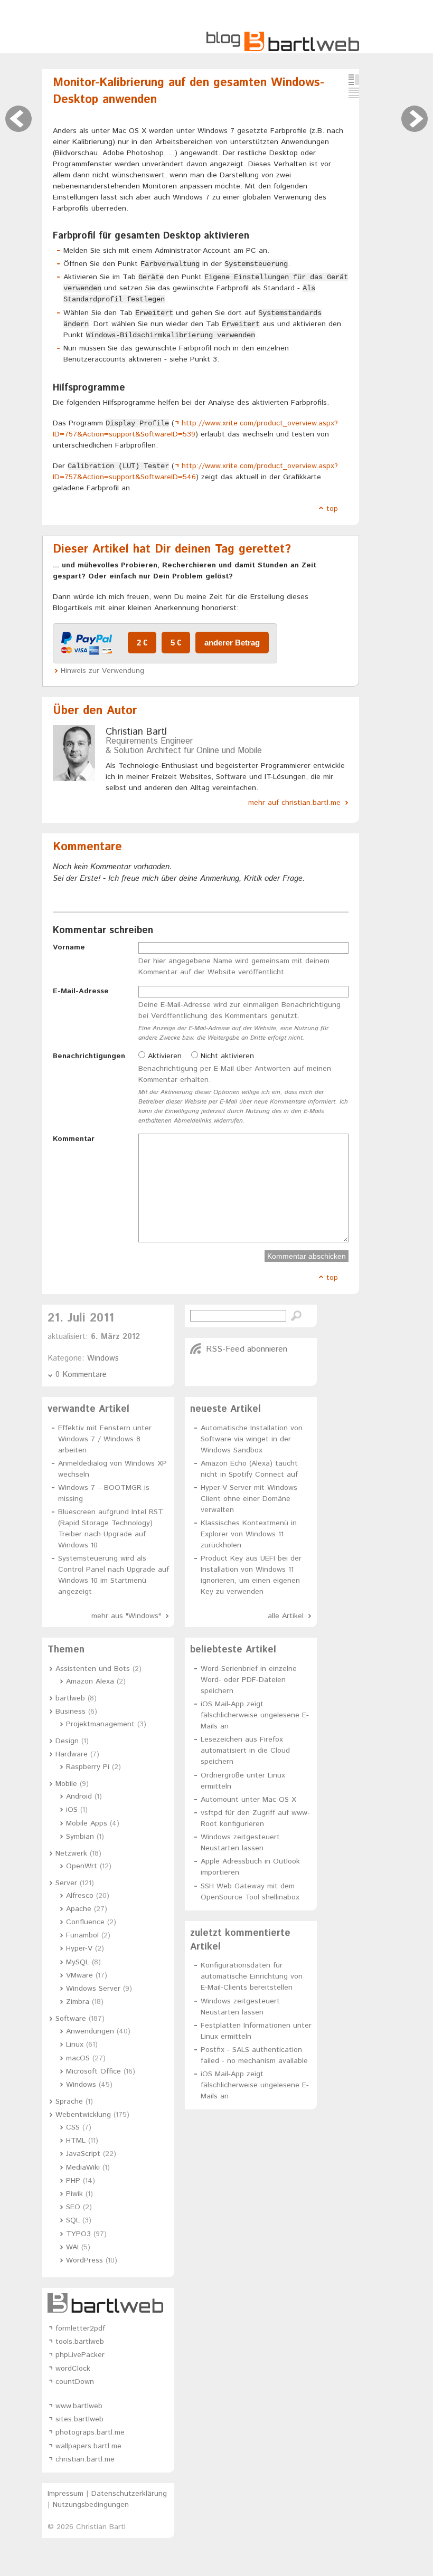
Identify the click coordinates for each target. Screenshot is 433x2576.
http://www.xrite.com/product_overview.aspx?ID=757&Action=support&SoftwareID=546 (195, 472)
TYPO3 (78, 2234)
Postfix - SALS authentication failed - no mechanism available (254, 2055)
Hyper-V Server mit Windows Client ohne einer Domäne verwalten (249, 1499)
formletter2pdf (80, 2328)
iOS (72, 1810)
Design (67, 1741)
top (332, 509)
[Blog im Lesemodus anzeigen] (354, 93)
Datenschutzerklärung (129, 2494)
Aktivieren (163, 1056)
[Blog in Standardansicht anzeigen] (354, 80)
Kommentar (74, 1139)
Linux (75, 2045)
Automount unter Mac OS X (248, 1800)
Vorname (69, 947)
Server (66, 1883)
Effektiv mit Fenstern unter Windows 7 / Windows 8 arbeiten (105, 1439)
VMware (79, 1975)
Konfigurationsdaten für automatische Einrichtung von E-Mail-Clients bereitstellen (252, 1976)
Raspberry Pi (88, 1767)
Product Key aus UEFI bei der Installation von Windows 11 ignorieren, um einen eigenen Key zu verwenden (251, 1575)
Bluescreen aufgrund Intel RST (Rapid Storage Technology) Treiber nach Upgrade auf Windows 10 (111, 1529)
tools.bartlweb (80, 2342)
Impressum (65, 2494)
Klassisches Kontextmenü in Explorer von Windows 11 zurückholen (249, 1534)
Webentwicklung (83, 2115)
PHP (73, 2181)
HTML (76, 2141)
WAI (72, 2247)
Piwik (74, 2194)
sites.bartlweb (79, 2419)
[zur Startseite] (283, 50)
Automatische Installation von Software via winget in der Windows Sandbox (252, 1439)
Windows (103, 1358)
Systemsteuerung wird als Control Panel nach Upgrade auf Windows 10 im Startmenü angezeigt (114, 1575)
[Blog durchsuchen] (296, 1316)
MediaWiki (83, 2168)
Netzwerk (71, 1853)
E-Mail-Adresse (81, 991)
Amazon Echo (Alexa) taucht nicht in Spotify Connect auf (249, 1469)
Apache (79, 1909)
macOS (78, 2058)
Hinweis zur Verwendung (102, 671)
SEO (73, 2207)
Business (70, 1712)
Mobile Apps (87, 1823)
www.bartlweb (79, 2406)
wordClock (73, 2369)
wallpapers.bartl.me (88, 2446)
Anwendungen (90, 2031)
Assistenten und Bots (93, 1669)
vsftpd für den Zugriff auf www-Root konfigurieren (255, 1818)
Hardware (72, 1754)
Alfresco (80, 1896)
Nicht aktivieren (226, 1056)
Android (79, 1796)
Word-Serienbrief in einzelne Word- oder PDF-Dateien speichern (249, 1680)
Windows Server (93, 1989)
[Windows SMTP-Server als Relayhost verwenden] (415, 119)
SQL (73, 2220)
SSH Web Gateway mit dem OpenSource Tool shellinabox (250, 1892)
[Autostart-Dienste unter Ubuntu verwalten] (18, 119)
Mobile (66, 1784)
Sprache (69, 2102)
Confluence (85, 1922)
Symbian (80, 1837)
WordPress (84, 2260)
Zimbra (78, 2002)
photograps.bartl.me (90, 2432)
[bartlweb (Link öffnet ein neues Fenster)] (108, 2303)
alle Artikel (286, 1616)
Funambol (82, 1935)
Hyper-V (79, 1948)
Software (71, 2019)
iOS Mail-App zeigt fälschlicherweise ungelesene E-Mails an (255, 1715)
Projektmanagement (100, 1724)
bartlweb (70, 1698)
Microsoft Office (93, 2071)
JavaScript (83, 2154)
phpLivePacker (80, 2355)
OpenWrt (82, 1866)
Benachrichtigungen (89, 1056)
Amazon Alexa (90, 1681)
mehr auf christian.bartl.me (294, 803)
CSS (73, 2127)
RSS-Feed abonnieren (247, 1349)
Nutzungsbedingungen (91, 2505)
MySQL (78, 1962)
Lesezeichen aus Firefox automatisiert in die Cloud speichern (245, 1751)
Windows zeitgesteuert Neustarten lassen (240, 1843)
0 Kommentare (81, 1375)
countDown (75, 2382)
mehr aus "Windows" (126, 1616)
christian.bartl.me (85, 2459)
